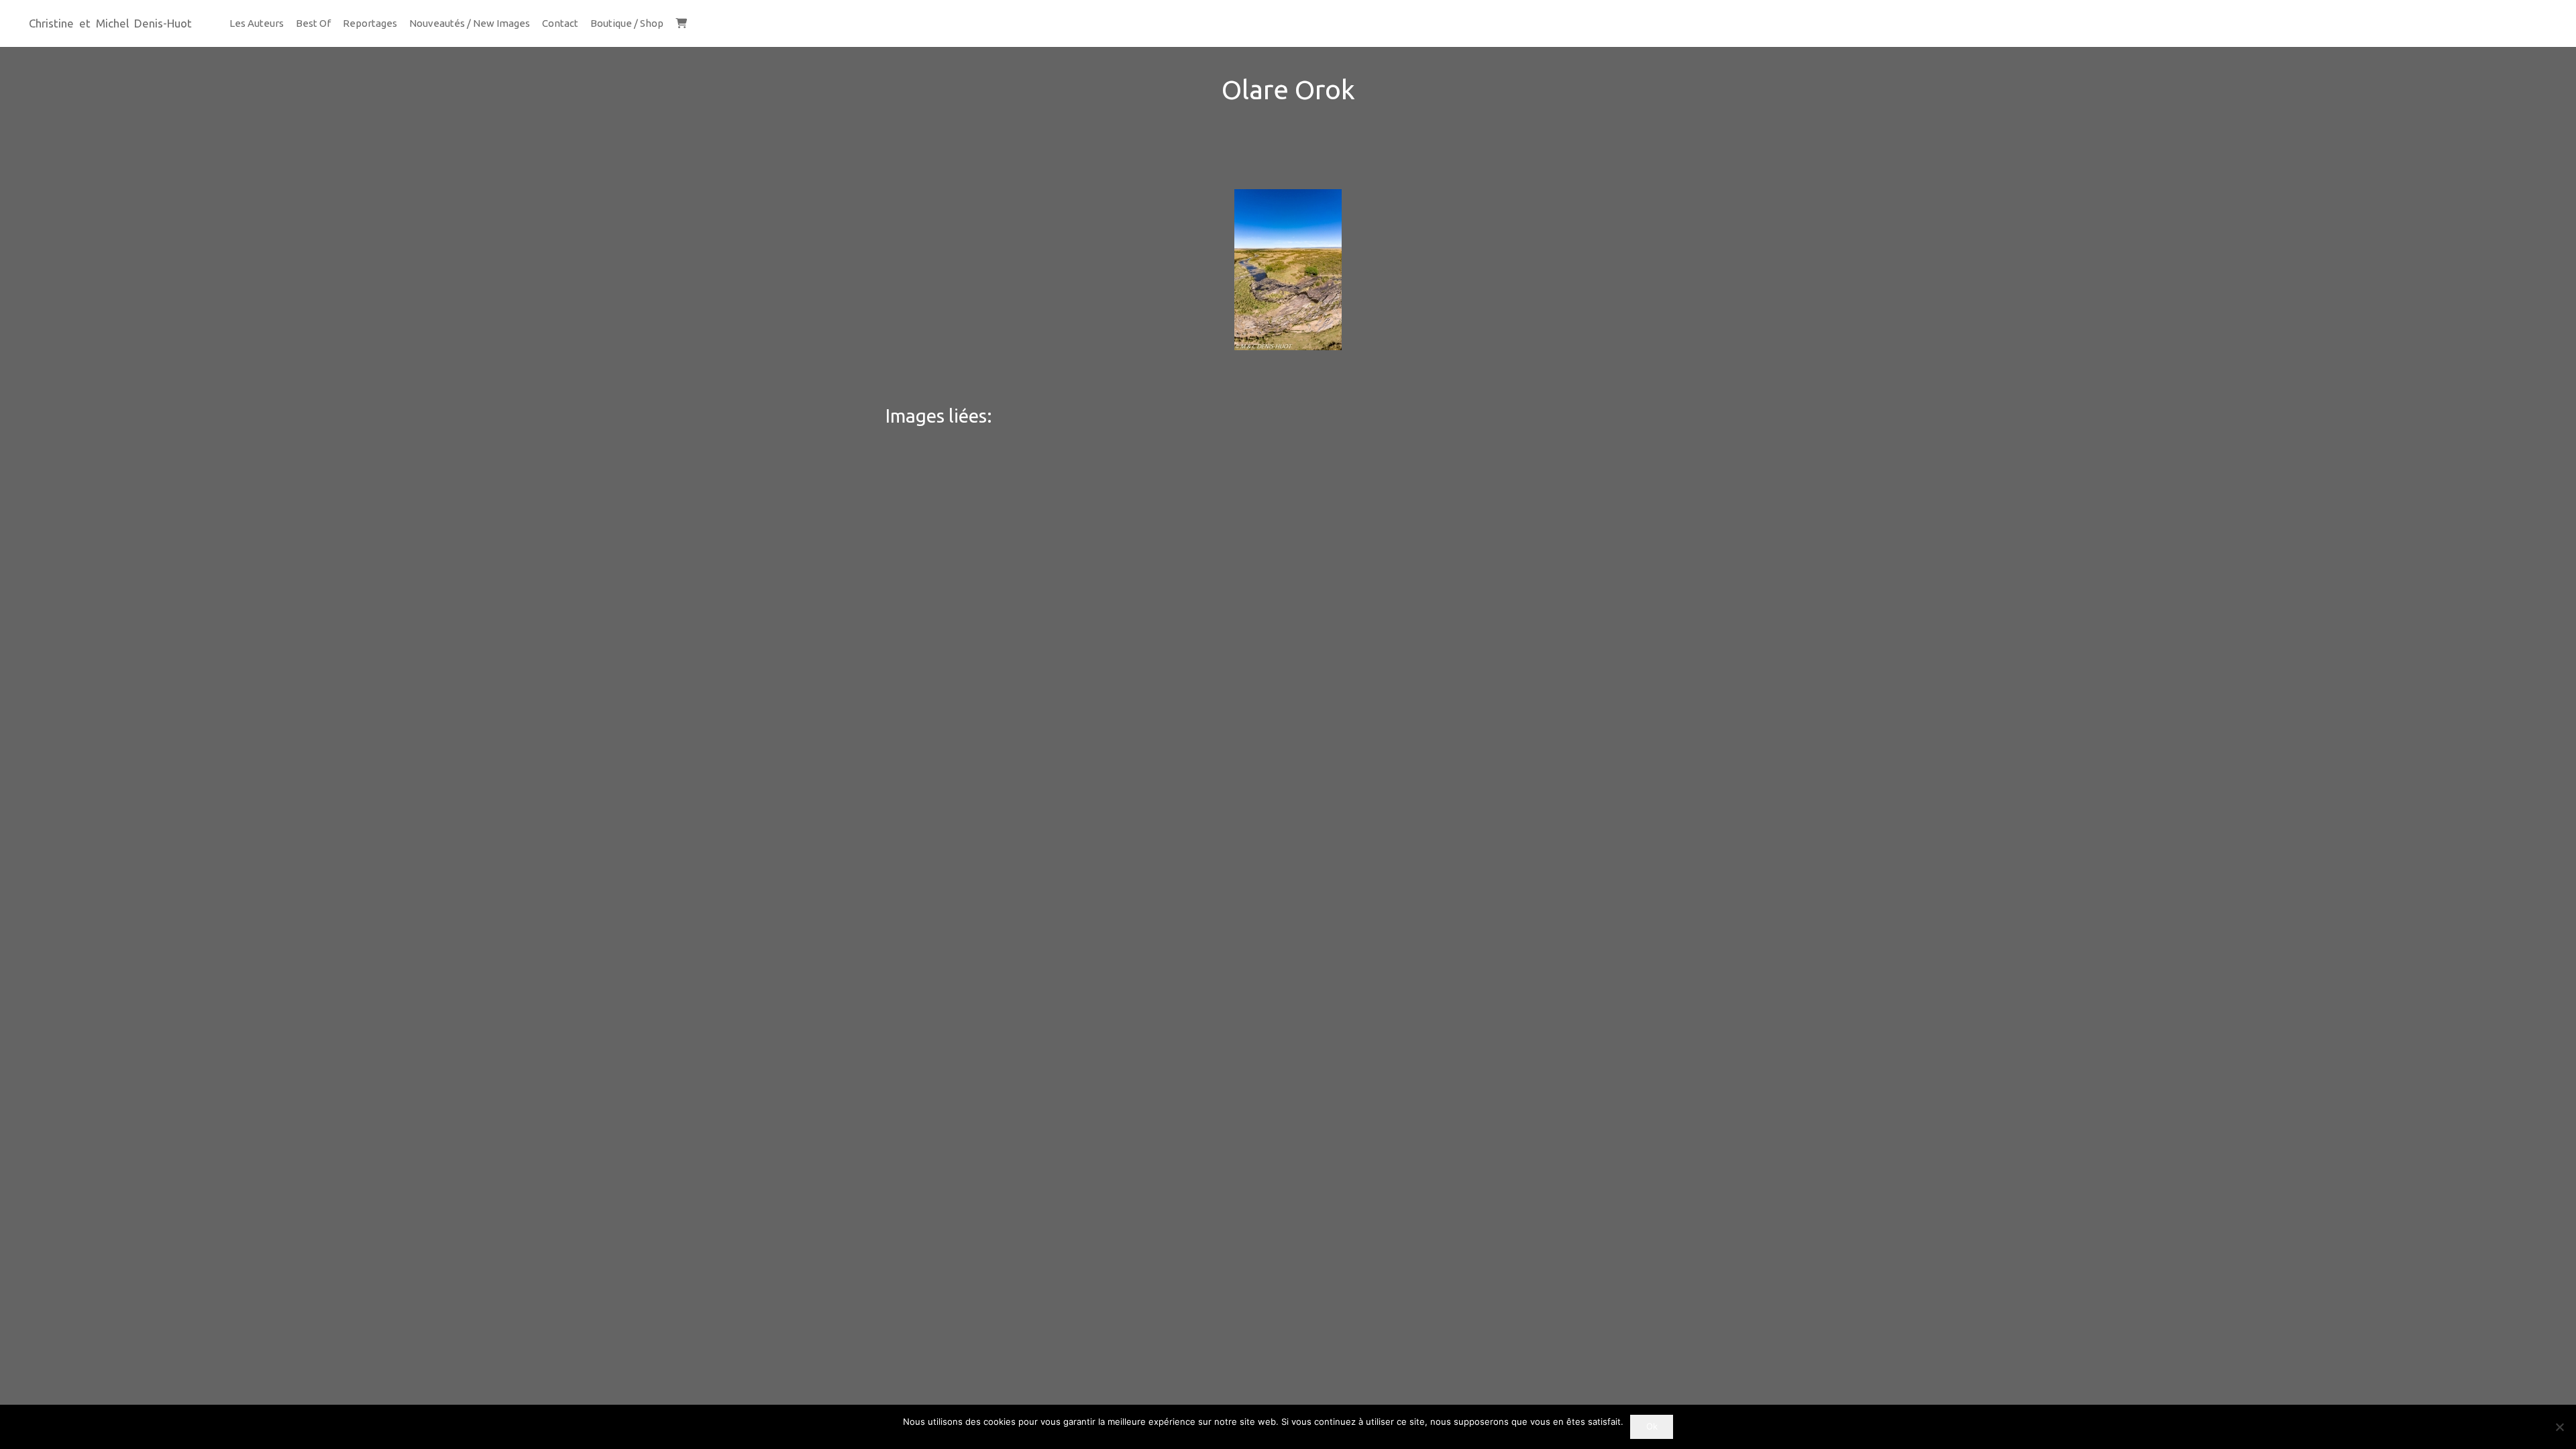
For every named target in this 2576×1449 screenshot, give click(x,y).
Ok (1652, 1426)
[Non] (2559, 1427)
